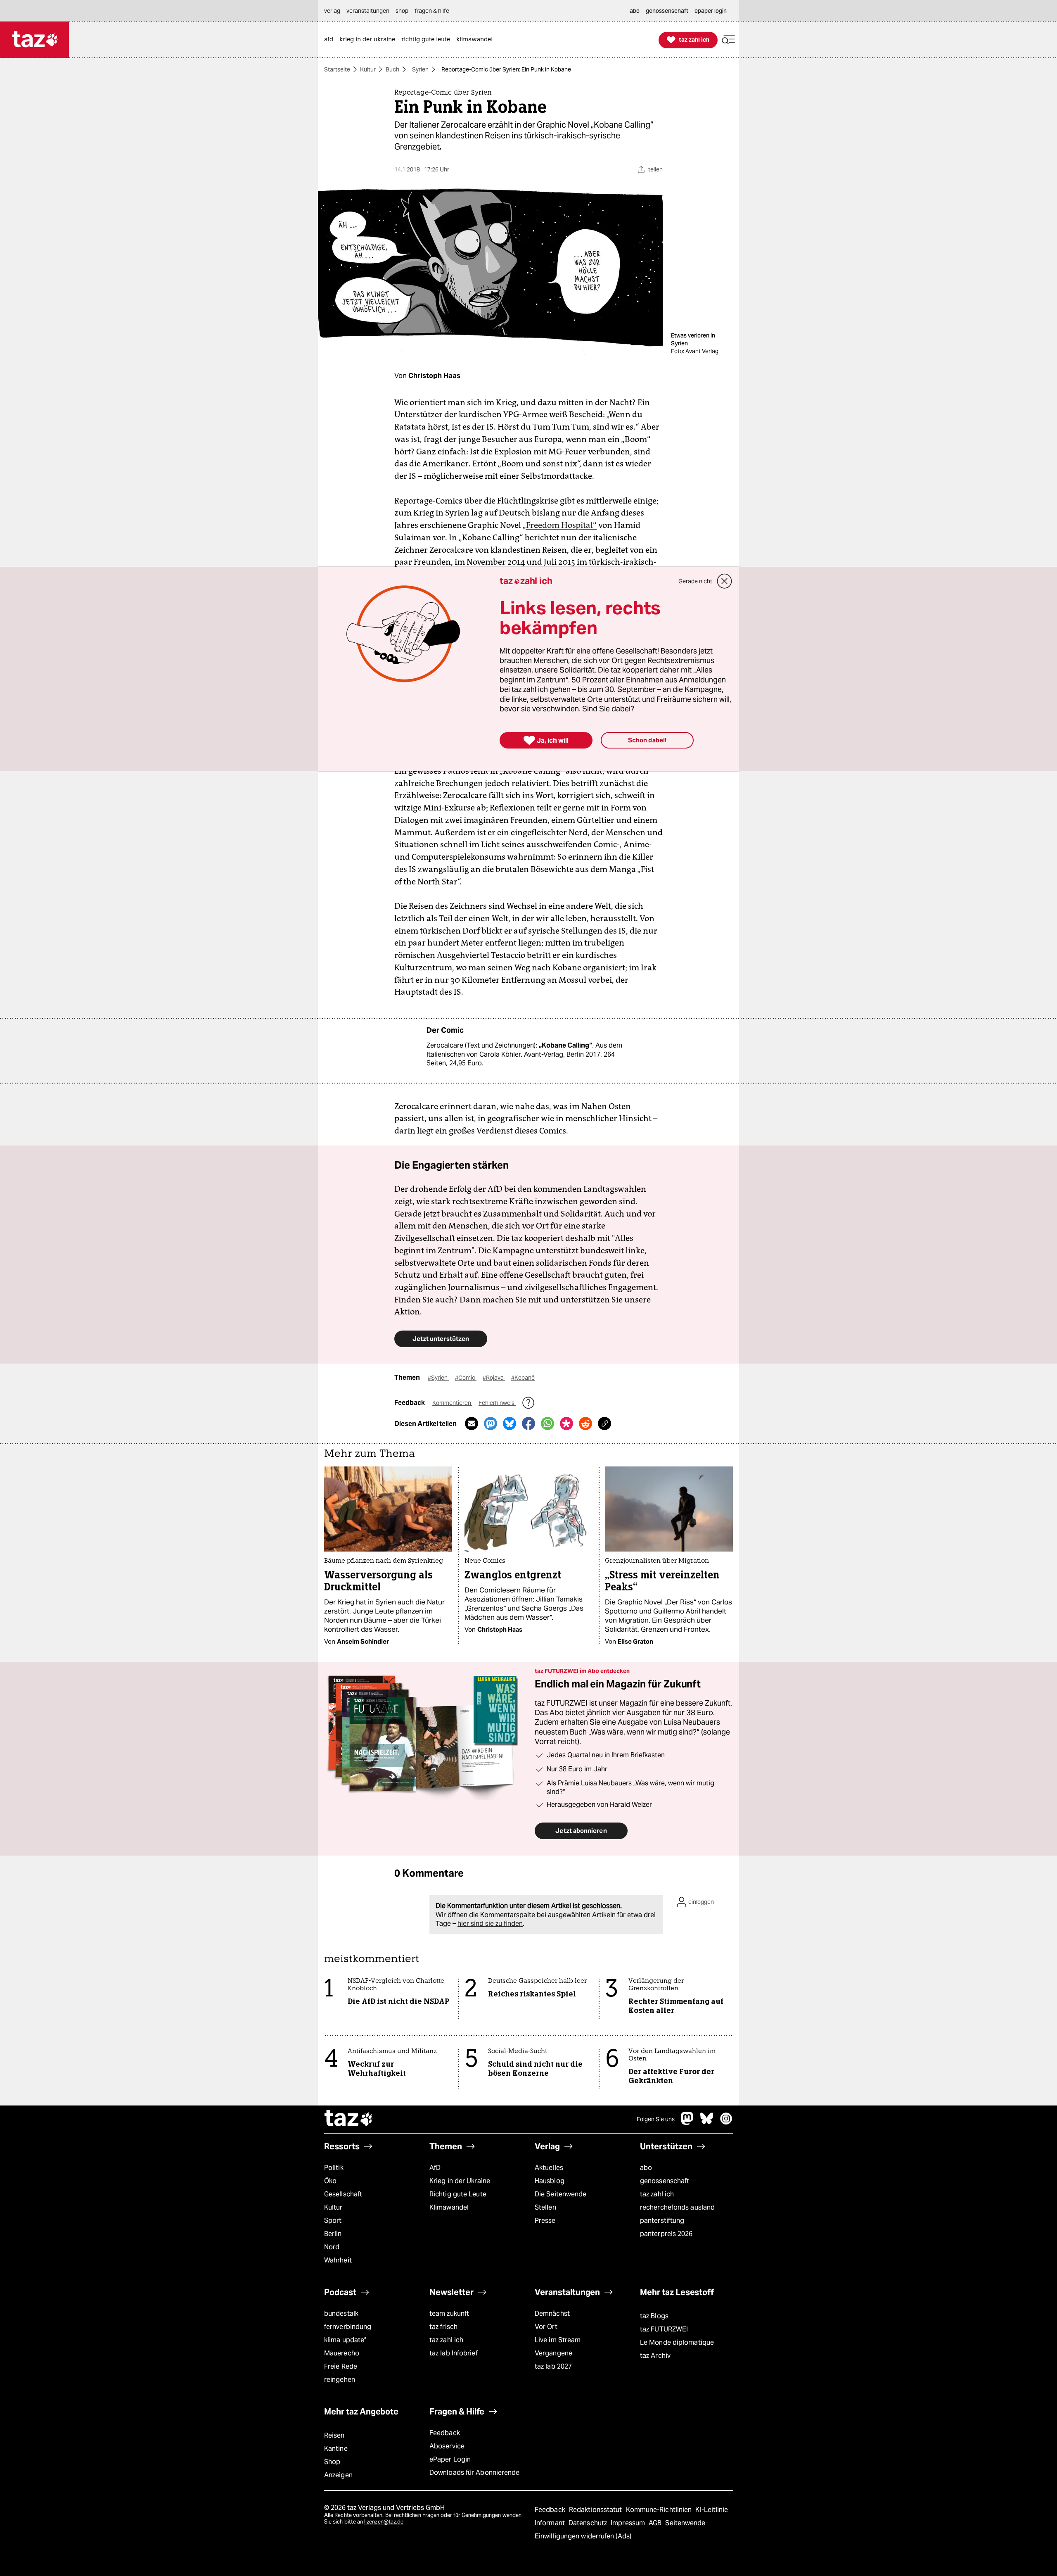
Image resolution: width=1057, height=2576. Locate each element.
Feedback (445, 2433)
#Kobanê (523, 1378)
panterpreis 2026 (666, 2234)
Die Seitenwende (560, 2194)
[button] (728, 40)
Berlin (333, 2234)
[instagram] (726, 2123)
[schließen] (725, 581)
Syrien (420, 69)
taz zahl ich (657, 2194)
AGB (656, 2523)
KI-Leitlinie (712, 2510)
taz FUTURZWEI (664, 2329)
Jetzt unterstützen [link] (441, 1339)
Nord (332, 2247)
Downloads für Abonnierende (475, 2473)
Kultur (368, 69)
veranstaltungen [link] (368, 11)
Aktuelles (549, 2168)
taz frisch (443, 2327)
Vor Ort (546, 2327)
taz (349, 2119)
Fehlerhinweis (497, 1403)
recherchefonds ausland (677, 2207)
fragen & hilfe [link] (432, 11)
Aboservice (447, 2446)
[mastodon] (687, 2123)
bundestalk (341, 2313)
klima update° (345, 2340)
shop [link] (402, 11)
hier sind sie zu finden (490, 1924)
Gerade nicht (695, 581)
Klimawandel (449, 2207)
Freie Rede (341, 2366)
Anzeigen (338, 2475)
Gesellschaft (343, 2194)
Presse (545, 2221)
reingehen (340, 2380)
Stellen (545, 2207)
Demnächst (552, 2313)
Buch (392, 69)
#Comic (466, 1378)
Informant (551, 2523)
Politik (334, 2168)
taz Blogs (654, 2316)
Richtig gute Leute (458, 2194)
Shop (332, 2462)
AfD (435, 2168)
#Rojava (494, 1378)
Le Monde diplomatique (677, 2342)
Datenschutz (589, 2523)
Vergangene (553, 2353)
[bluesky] (707, 2123)
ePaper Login (450, 2459)
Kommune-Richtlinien (660, 2510)
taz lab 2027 (553, 2366)
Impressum (629, 2523)
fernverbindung (348, 2327)
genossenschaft (665, 2181)
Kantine (336, 2449)
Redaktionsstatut (596, 2510)
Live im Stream (558, 2340)
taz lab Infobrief (454, 2353)
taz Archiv (655, 2356)
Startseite (337, 69)
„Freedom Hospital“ (559, 525)
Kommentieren (452, 1403)
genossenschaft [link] (667, 11)
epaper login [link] (711, 11)
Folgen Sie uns (656, 2119)
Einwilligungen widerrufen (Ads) (583, 2536)
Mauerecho (342, 2353)
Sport (333, 2221)
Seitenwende (685, 2523)
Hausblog (550, 2181)
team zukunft (449, 2313)
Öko (330, 2181)
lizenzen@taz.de (384, 2522)
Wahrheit (338, 2260)
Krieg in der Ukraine (460, 2181)
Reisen (334, 2435)
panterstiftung (662, 2221)
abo (646, 2168)
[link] (331, 40)
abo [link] (635, 11)
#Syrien (438, 1378)
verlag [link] (332, 11)
